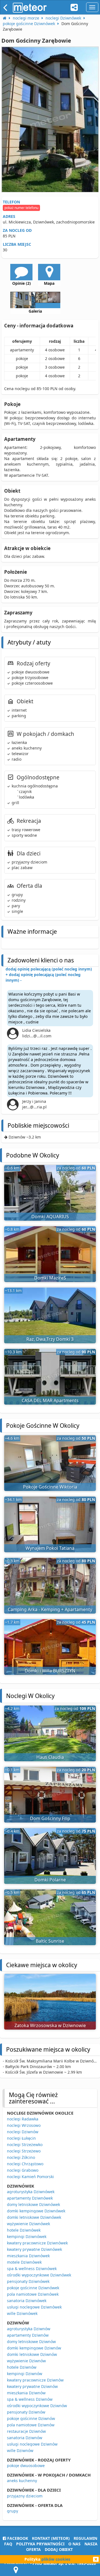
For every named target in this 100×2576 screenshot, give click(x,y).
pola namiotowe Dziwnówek (33, 2294)
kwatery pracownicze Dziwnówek (37, 2243)
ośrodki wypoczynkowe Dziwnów (37, 2406)
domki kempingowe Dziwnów (34, 2348)
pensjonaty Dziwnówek (28, 2281)
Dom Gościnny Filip (50, 1818)
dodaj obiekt (59, 2549)
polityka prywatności (40, 2544)
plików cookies (56, 2559)
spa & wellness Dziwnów (30, 2399)
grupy (12, 2511)
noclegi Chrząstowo (25, 2164)
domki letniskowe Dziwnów (32, 2354)
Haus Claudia (50, 1757)
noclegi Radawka (23, 2119)
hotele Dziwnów (22, 2367)
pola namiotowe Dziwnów (31, 2425)
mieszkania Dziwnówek (28, 2256)
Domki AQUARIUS (50, 1217)
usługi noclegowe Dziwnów (32, 2444)
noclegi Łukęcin (21, 2138)
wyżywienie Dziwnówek (28, 2224)
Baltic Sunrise (50, 1941)
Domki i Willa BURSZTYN (50, 1671)
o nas (74, 2544)
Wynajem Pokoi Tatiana (50, 1548)
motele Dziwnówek (24, 2262)
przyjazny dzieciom (25, 2496)
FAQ (8, 2544)
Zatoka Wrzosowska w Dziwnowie (50, 2025)
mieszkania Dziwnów (26, 2393)
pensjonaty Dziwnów (26, 2412)
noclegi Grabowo (23, 2170)
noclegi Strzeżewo (24, 2151)
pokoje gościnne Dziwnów (31, 2418)
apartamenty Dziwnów (28, 2335)
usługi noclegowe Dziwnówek (34, 2307)
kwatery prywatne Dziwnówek (34, 2249)
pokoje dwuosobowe (26, 2466)
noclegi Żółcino (21, 2157)
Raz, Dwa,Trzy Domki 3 (50, 1339)
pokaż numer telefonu (21, 208)
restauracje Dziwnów (26, 2431)
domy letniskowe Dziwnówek (33, 2204)
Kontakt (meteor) (51, 2538)
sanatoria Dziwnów (25, 2438)
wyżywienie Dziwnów (26, 2361)
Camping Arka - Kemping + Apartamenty (50, 1609)
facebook (17, 2538)
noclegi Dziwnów (23, 2132)
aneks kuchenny (22, 2481)
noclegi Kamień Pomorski (30, 2177)
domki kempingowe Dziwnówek (36, 2211)
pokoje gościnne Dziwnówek (33, 2288)
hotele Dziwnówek (24, 2230)
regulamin (85, 2538)
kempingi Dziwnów (25, 2374)
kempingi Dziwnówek (27, 2236)
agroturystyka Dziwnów (29, 2329)
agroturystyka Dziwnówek (31, 2192)
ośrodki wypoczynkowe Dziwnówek (39, 2275)
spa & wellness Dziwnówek (32, 2269)
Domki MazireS (50, 1278)
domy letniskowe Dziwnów (31, 2342)
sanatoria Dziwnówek (27, 2301)
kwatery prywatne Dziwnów (32, 2386)
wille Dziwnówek (22, 2313)
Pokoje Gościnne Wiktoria (50, 1487)
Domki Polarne (50, 1880)
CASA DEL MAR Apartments (50, 1400)
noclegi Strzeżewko (25, 2145)
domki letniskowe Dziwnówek (34, 2217)
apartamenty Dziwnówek (30, 2198)
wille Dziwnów (20, 2450)
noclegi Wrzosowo (24, 2125)
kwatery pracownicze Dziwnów (35, 2380)
